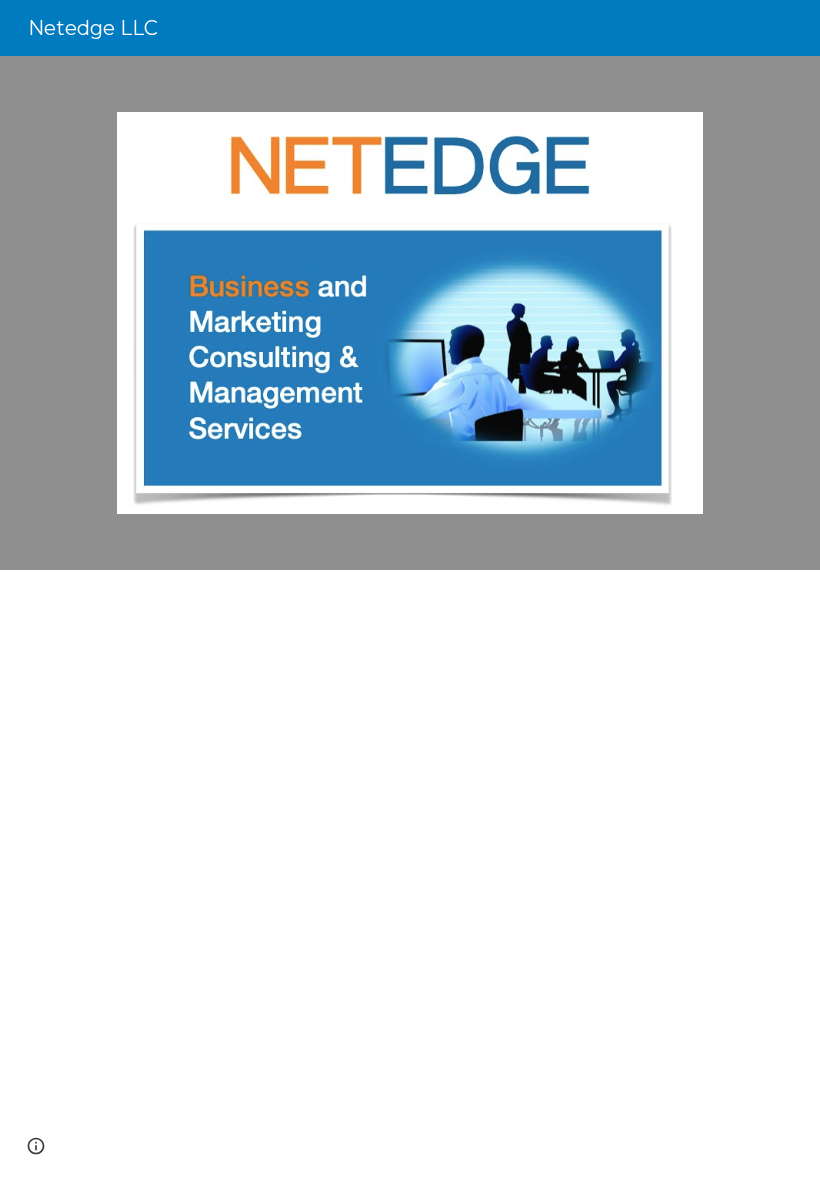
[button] (36, 1146)
